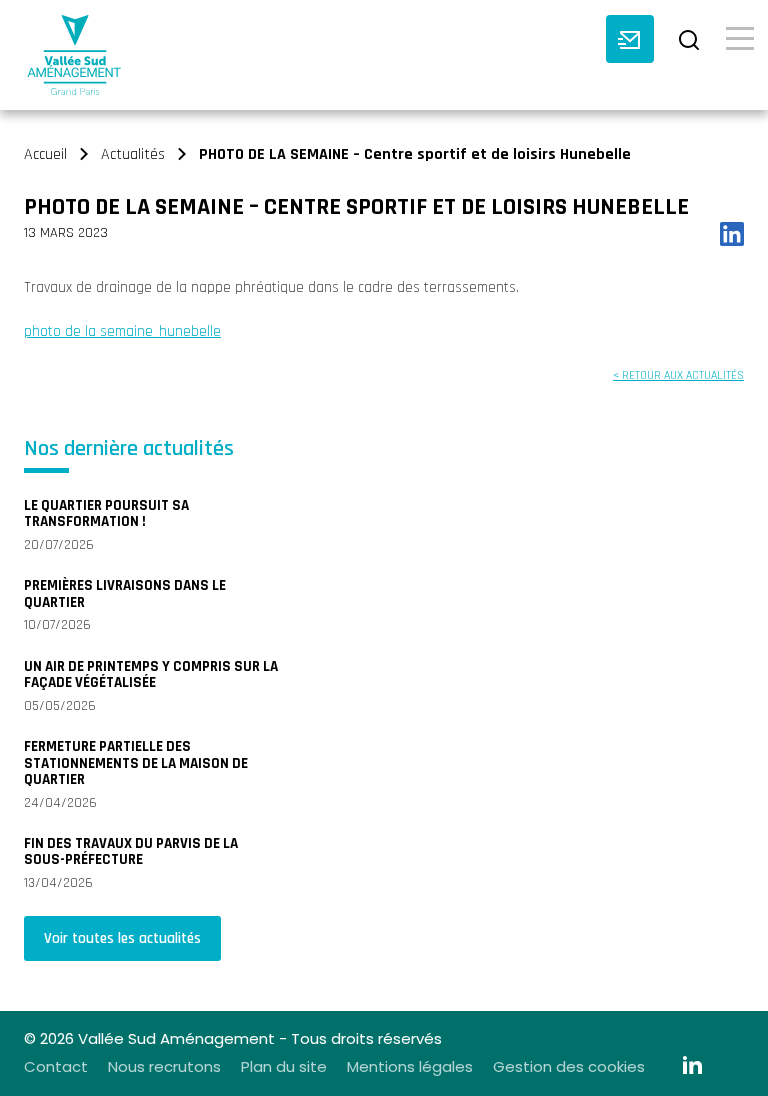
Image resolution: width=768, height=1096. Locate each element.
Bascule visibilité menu (740, 37)
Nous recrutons (164, 1066)
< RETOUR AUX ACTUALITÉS (678, 375)
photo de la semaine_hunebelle (122, 331)
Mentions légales (410, 1066)
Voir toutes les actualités (122, 938)
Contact (56, 1066)
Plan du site (284, 1066)
